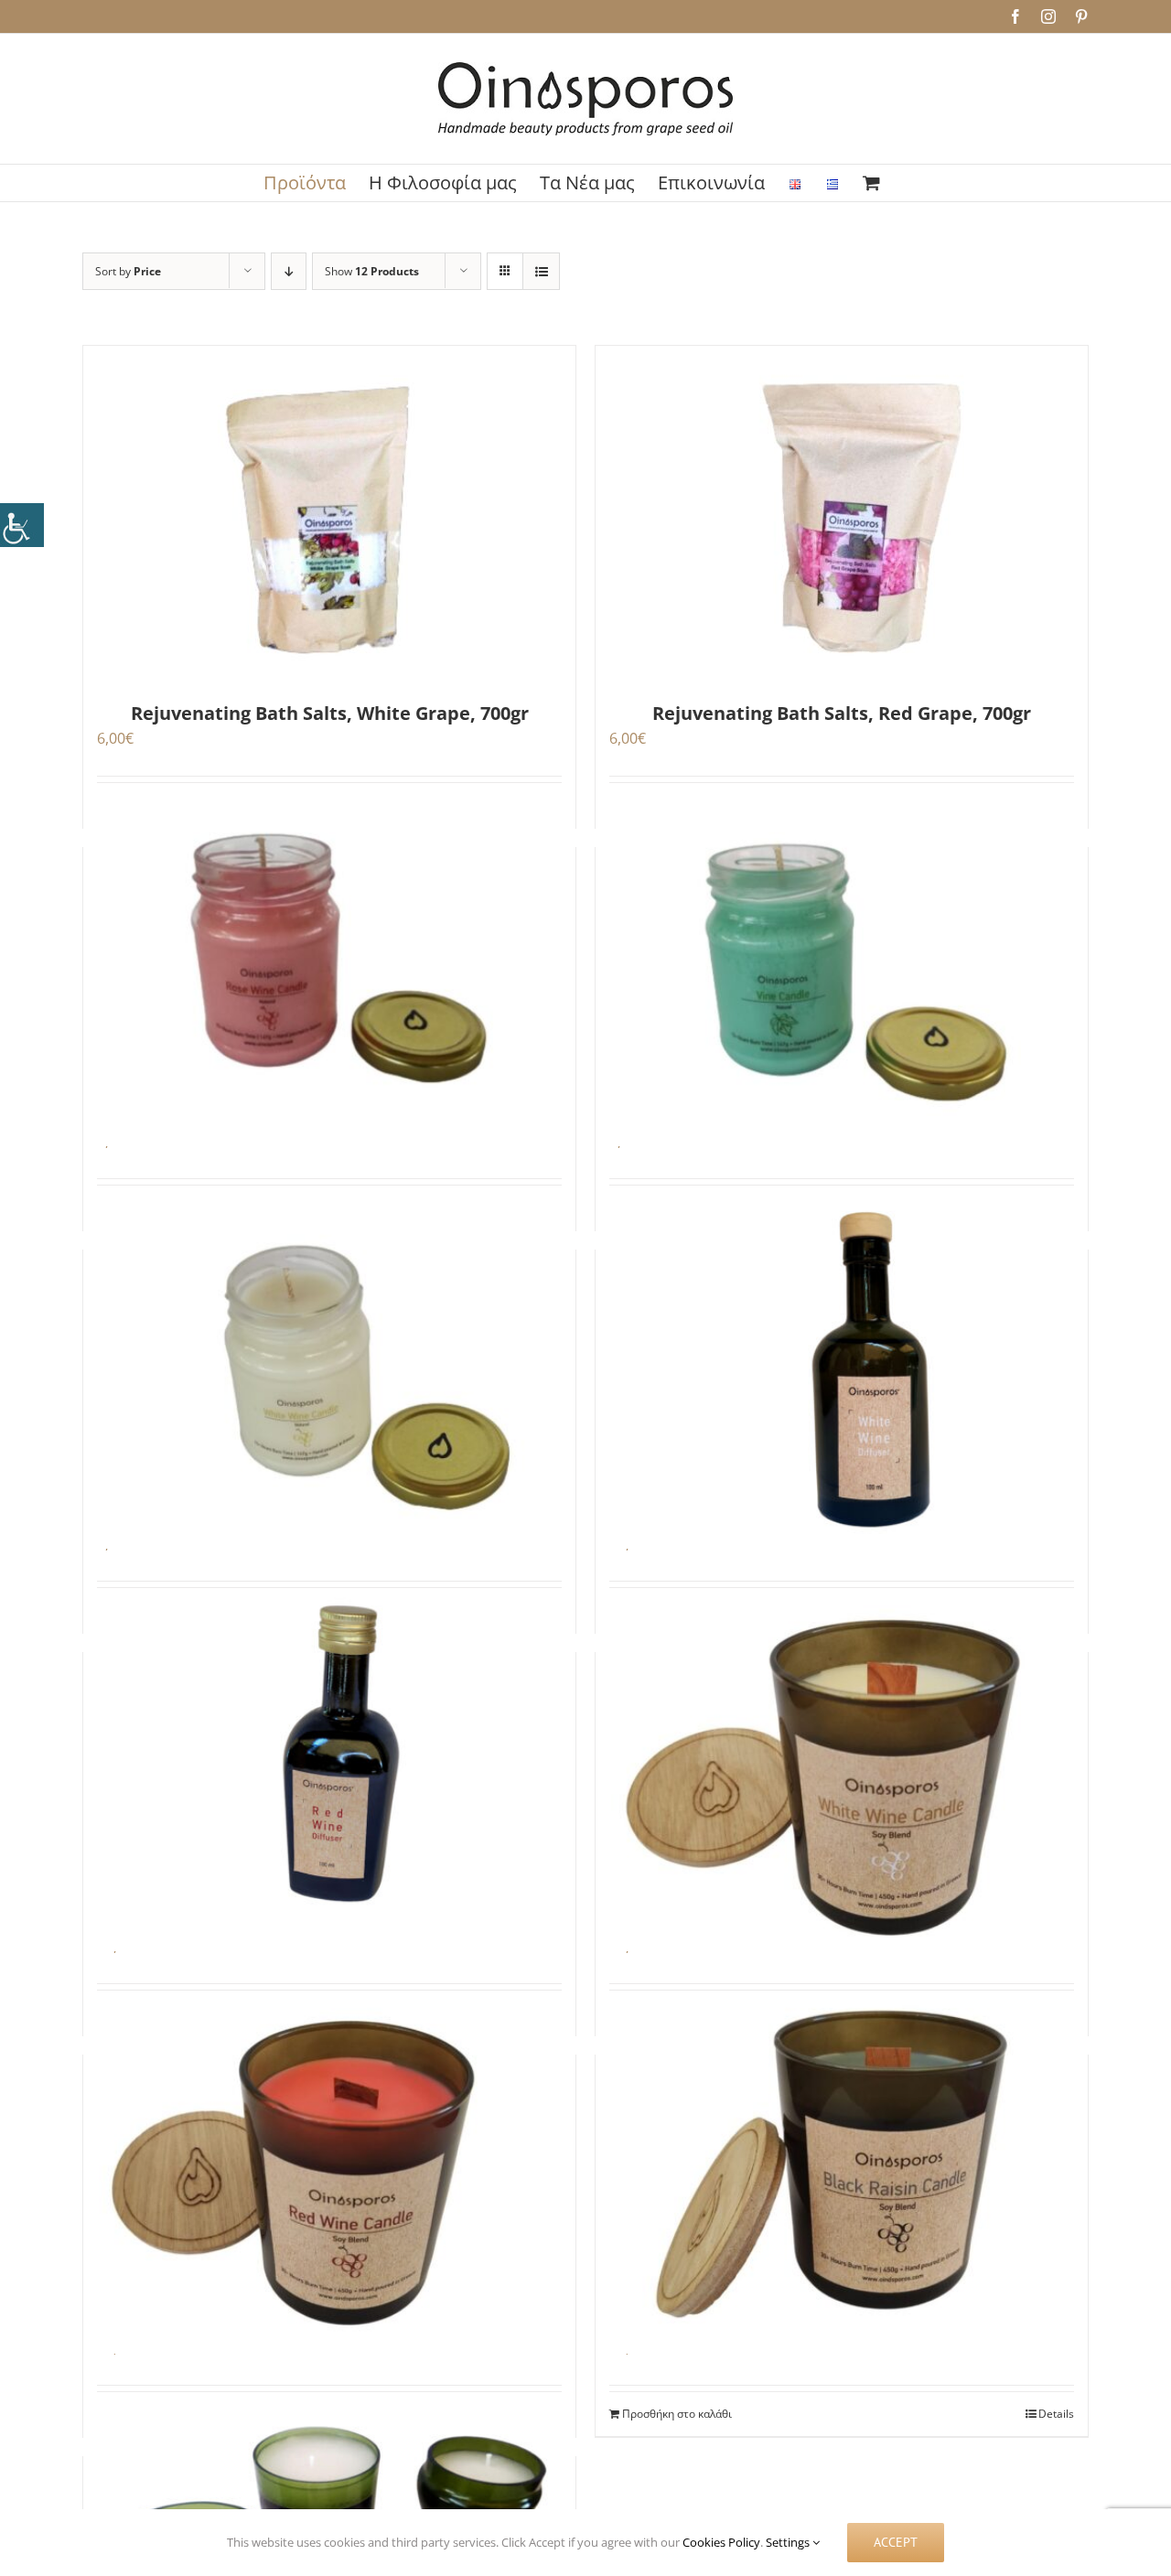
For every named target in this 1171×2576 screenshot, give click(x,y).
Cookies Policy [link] (721, 2542)
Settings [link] (789, 2542)
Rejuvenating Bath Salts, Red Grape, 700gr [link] (842, 713)
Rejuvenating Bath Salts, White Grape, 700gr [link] (330, 713)
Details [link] (1056, 2414)
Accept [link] (896, 2542)
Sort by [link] (128, 271)
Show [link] (372, 271)
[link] (22, 525)
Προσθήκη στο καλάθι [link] (677, 2414)
